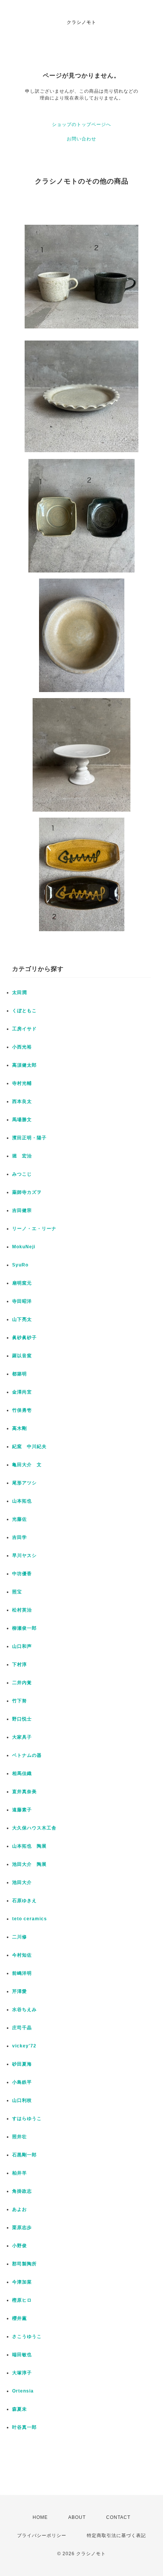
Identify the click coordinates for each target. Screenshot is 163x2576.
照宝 (17, 1592)
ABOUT (77, 2517)
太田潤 (20, 992)
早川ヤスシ (24, 1556)
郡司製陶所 (24, 2264)
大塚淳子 (22, 2373)
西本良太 (22, 1101)
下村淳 (20, 1664)
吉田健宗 (22, 1210)
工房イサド (24, 1029)
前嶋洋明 (22, 1973)
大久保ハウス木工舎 (34, 1828)
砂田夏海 (22, 2064)
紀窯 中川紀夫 (29, 1447)
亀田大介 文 (27, 1465)
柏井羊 (20, 2173)
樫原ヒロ (22, 2300)
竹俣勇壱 (22, 1410)
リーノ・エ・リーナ (34, 1229)
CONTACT (118, 2517)
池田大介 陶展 (29, 1864)
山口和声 (22, 1646)
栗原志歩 (22, 2228)
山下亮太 (22, 1319)
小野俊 (20, 2246)
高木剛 (20, 1428)
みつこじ (22, 1174)
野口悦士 (22, 1719)
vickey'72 (24, 2046)
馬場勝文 (22, 1120)
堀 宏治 (22, 1156)
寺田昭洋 (22, 1301)
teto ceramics (30, 1919)
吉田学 (20, 1537)
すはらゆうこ (27, 2119)
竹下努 (20, 1701)
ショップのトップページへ (81, 124)
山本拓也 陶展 (29, 1846)
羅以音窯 (22, 1356)
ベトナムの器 (27, 1755)
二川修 (20, 1937)
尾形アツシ (24, 1483)
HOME (40, 2517)
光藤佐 (20, 1519)
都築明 (20, 1374)
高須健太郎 (24, 1065)
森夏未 (20, 2409)
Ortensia (23, 2391)
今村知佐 (22, 1955)
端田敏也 (22, 2355)
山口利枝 (22, 2100)
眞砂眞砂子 (24, 1338)
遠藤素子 (22, 1810)
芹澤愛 (20, 1991)
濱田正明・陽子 (29, 1138)
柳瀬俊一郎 (24, 1628)
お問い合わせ (81, 139)
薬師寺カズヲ (27, 1192)
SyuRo (20, 1265)
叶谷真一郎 (24, 2427)
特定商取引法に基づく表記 (116, 2536)
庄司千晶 (22, 2028)
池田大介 (22, 1882)
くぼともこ (24, 1011)
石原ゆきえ (24, 1901)
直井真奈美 (24, 1792)
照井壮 (20, 2137)
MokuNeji (24, 1247)
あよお (20, 2209)
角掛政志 (22, 2191)
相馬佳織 (22, 1773)
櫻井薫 (20, 2318)
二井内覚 (22, 1683)
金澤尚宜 (22, 1392)
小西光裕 (22, 1047)
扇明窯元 (22, 1283)
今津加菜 (22, 2282)
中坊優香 (22, 1574)
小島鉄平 (22, 2082)
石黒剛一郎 (24, 2155)
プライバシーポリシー (42, 2536)
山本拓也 (22, 1501)
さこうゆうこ (27, 2336)
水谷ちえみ (24, 2010)
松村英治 (22, 1610)
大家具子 (22, 1737)
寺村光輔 (22, 1083)
